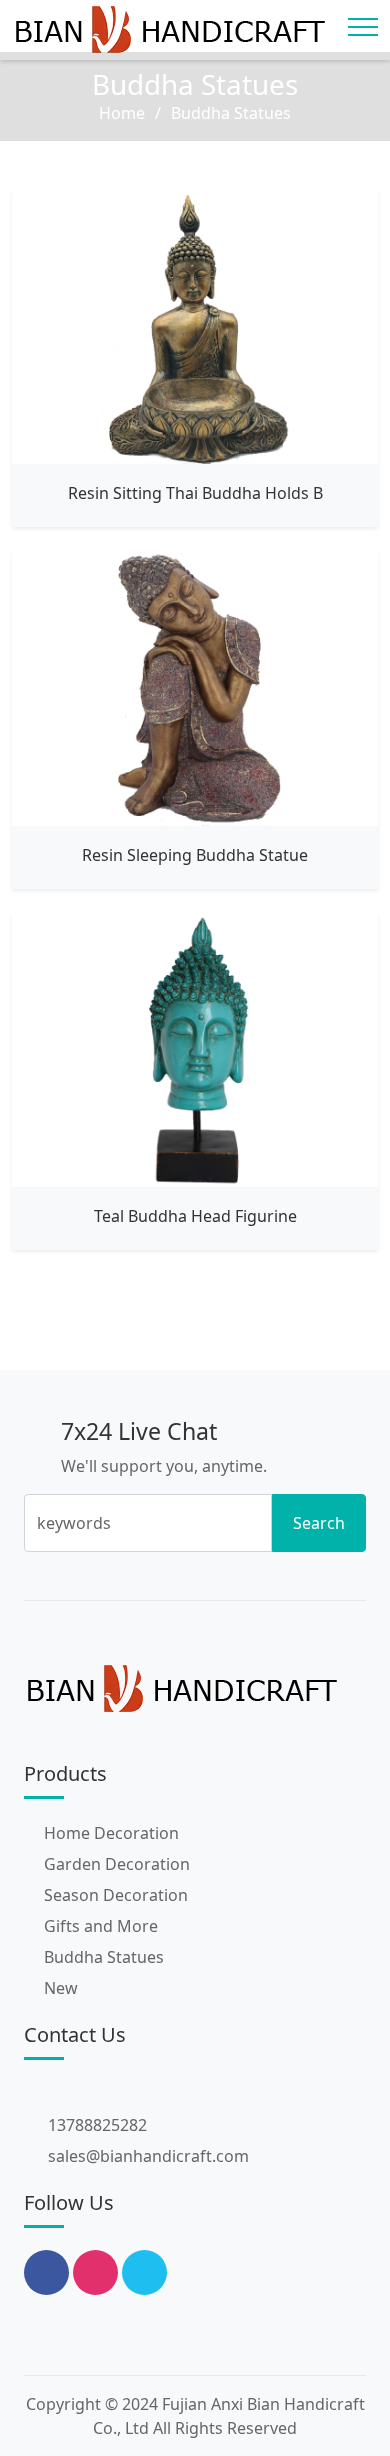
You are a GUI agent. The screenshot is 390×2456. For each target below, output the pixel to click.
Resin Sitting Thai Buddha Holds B (195, 493)
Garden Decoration (117, 1864)
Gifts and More (101, 1926)
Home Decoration (111, 1833)
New (61, 1988)
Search (319, 1523)
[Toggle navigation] (363, 27)
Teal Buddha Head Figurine (195, 1216)
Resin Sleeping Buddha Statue (195, 855)
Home (122, 113)
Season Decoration (116, 1895)
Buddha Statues (104, 1957)
